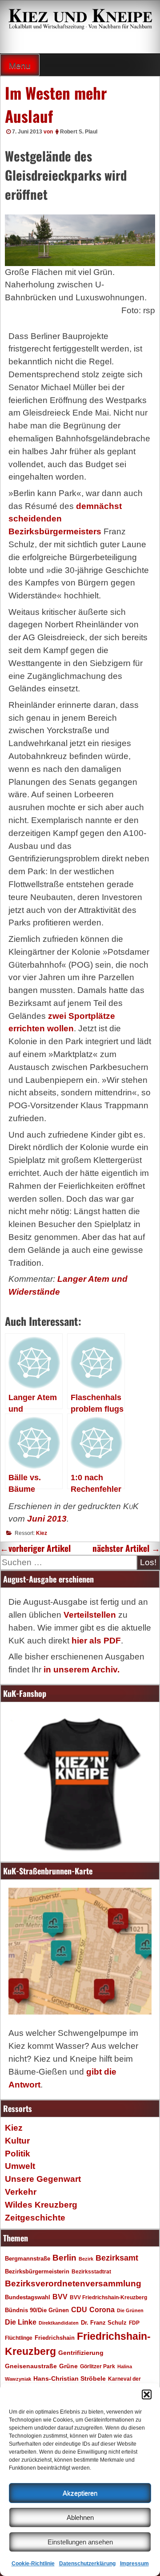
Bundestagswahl (28, 2297)
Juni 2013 (47, 1519)
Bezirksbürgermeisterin (37, 2272)
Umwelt (20, 2166)
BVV (60, 2297)
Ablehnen (80, 2517)
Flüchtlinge (19, 2338)
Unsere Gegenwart (43, 2179)
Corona (102, 2310)
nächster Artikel (126, 1548)
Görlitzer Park (98, 2366)
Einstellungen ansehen (80, 2542)
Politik (18, 2154)
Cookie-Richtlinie (33, 2564)
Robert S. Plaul (79, 132)
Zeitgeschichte (35, 2218)
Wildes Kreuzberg (41, 2205)
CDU (79, 2310)
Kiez (42, 1533)
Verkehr (21, 2192)
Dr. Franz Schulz (104, 2323)
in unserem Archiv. (82, 1670)
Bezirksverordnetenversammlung (73, 2283)
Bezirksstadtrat (91, 2272)
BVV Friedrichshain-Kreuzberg (108, 2297)
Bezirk (86, 2259)
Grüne (68, 2366)
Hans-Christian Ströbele (70, 2378)
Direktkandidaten (59, 2323)
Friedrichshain (55, 2338)
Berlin (64, 2257)
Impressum (134, 2564)
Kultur (17, 2141)
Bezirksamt (117, 2258)
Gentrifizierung (81, 2353)
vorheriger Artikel (35, 1548)
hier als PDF (96, 1641)
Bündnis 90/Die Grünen (37, 2310)
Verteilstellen (90, 1615)
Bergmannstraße (28, 2259)
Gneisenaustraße (31, 2366)
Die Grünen (130, 2310)
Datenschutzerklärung (87, 2564)
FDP (134, 2323)
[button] (147, 2394)
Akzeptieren (80, 2493)
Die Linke (21, 2322)
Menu (20, 66)
